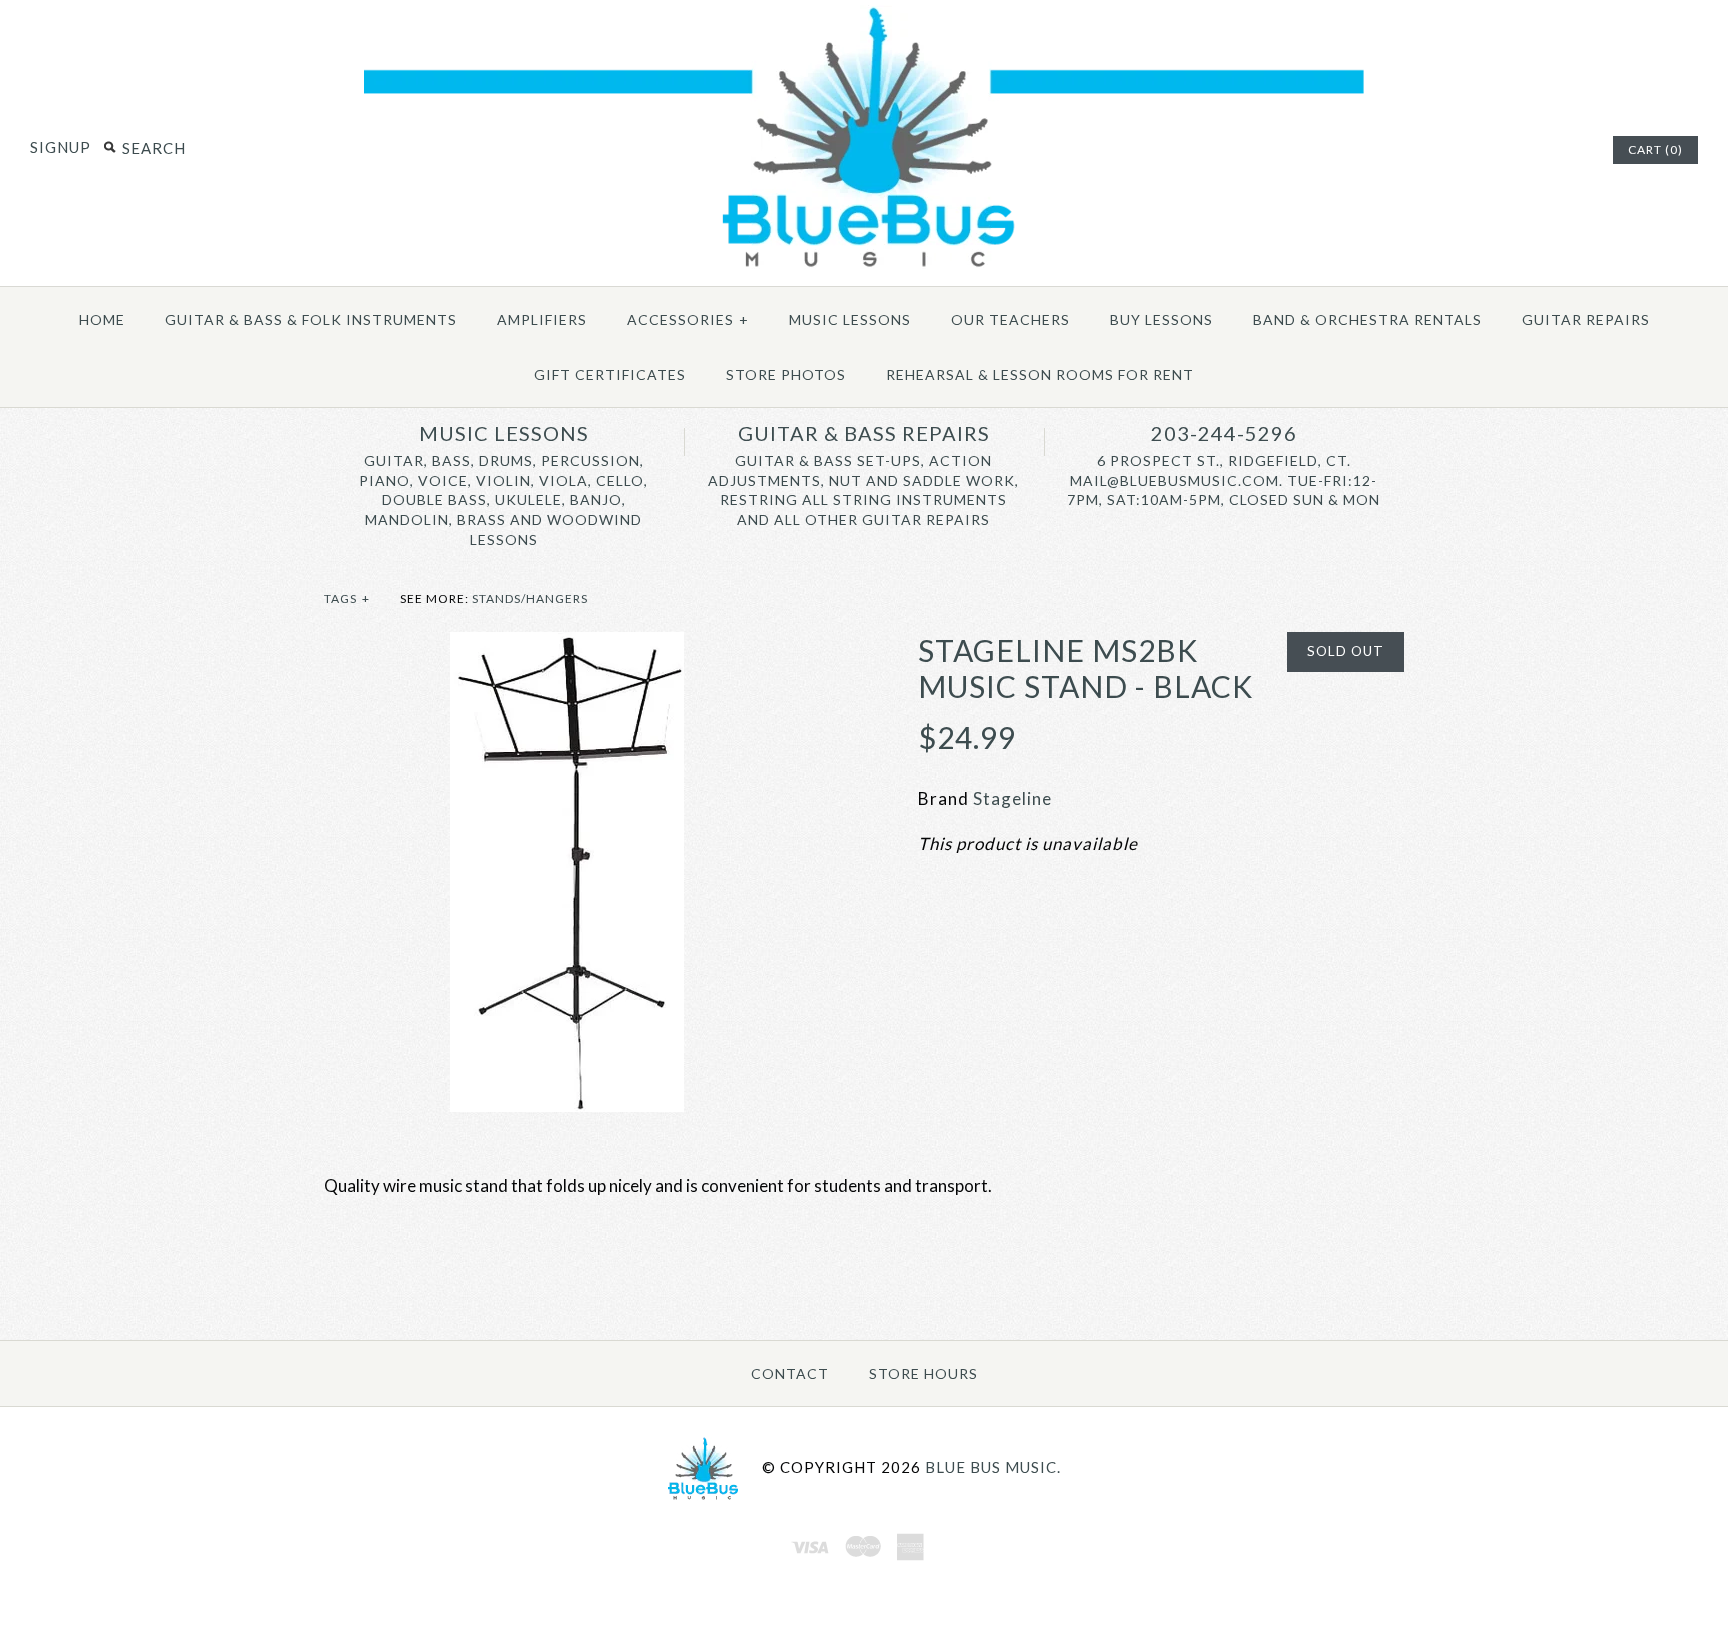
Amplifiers (542, 319)
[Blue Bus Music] (864, 267)
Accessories (688, 319)
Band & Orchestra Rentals (1367, 319)
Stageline (1012, 798)
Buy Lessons (1161, 319)
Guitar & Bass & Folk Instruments (311, 319)
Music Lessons (850, 319)
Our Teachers (1010, 319)
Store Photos (786, 374)
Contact (790, 1373)
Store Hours (923, 1373)
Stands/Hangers (530, 598)
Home (102, 319)
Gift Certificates (610, 374)
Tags (347, 598)
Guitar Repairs (1586, 319)
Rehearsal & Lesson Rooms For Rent (1040, 374)
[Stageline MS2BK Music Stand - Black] (567, 645)
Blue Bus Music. (993, 1466)
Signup (60, 147)
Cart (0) (1655, 149)
